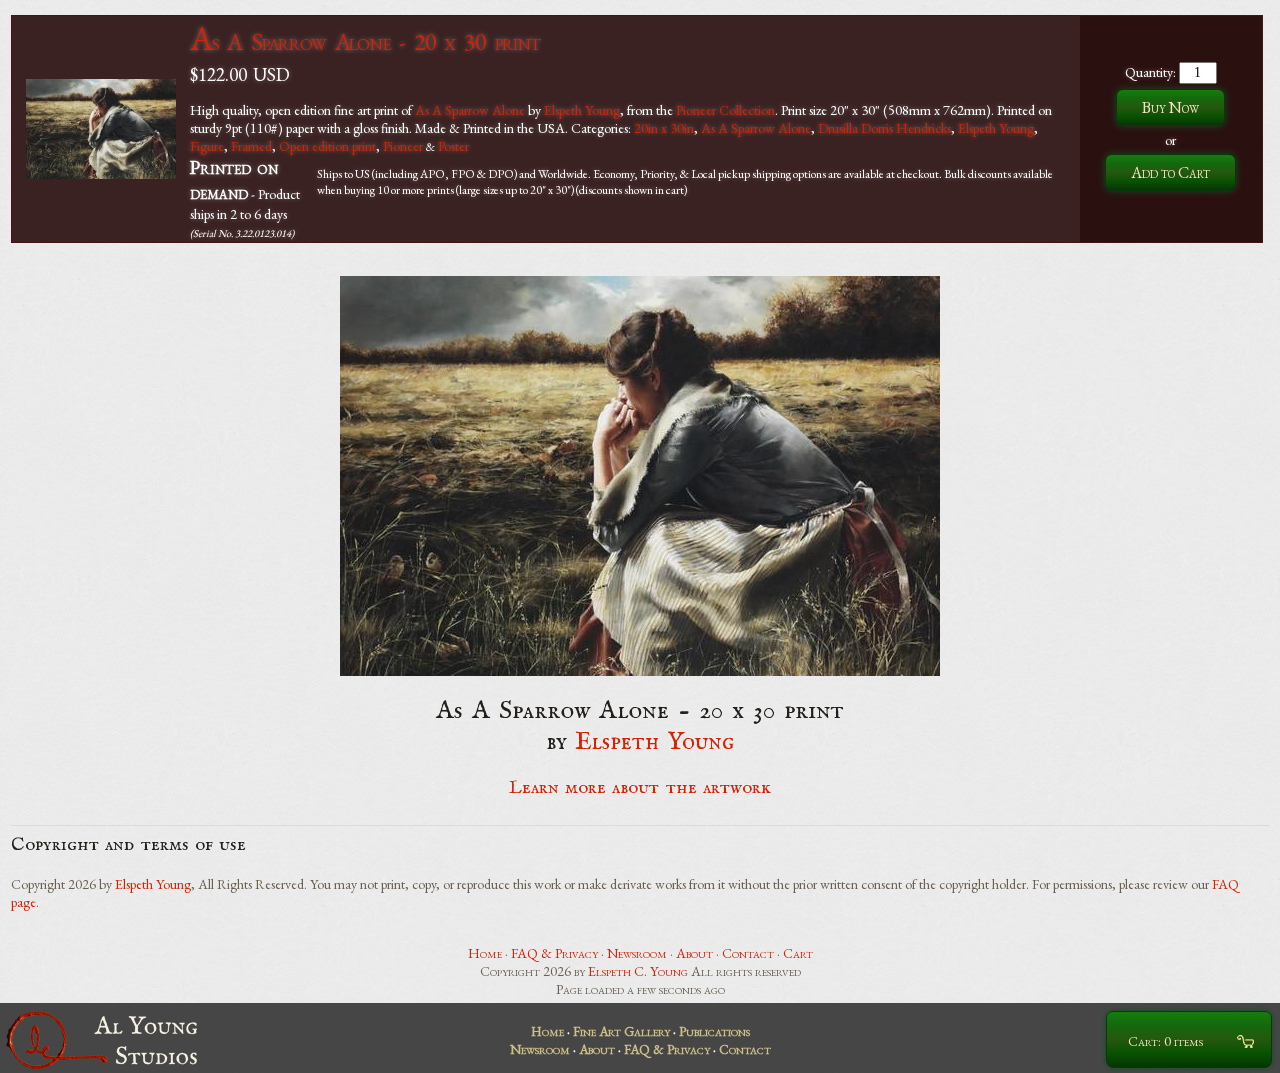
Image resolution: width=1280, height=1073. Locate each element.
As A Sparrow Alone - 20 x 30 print (365, 41)
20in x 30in (664, 128)
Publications (714, 1031)
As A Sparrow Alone (470, 110)
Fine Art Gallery (621, 1031)
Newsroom (637, 953)
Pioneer (403, 146)
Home (485, 953)
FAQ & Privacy (554, 953)
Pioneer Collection (725, 110)
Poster (453, 146)
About (694, 953)
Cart (798, 953)
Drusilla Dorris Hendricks (884, 128)
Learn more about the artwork (640, 788)
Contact (748, 953)
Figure (207, 146)
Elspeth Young (582, 110)
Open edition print (327, 146)
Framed (251, 146)
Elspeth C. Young (638, 971)
